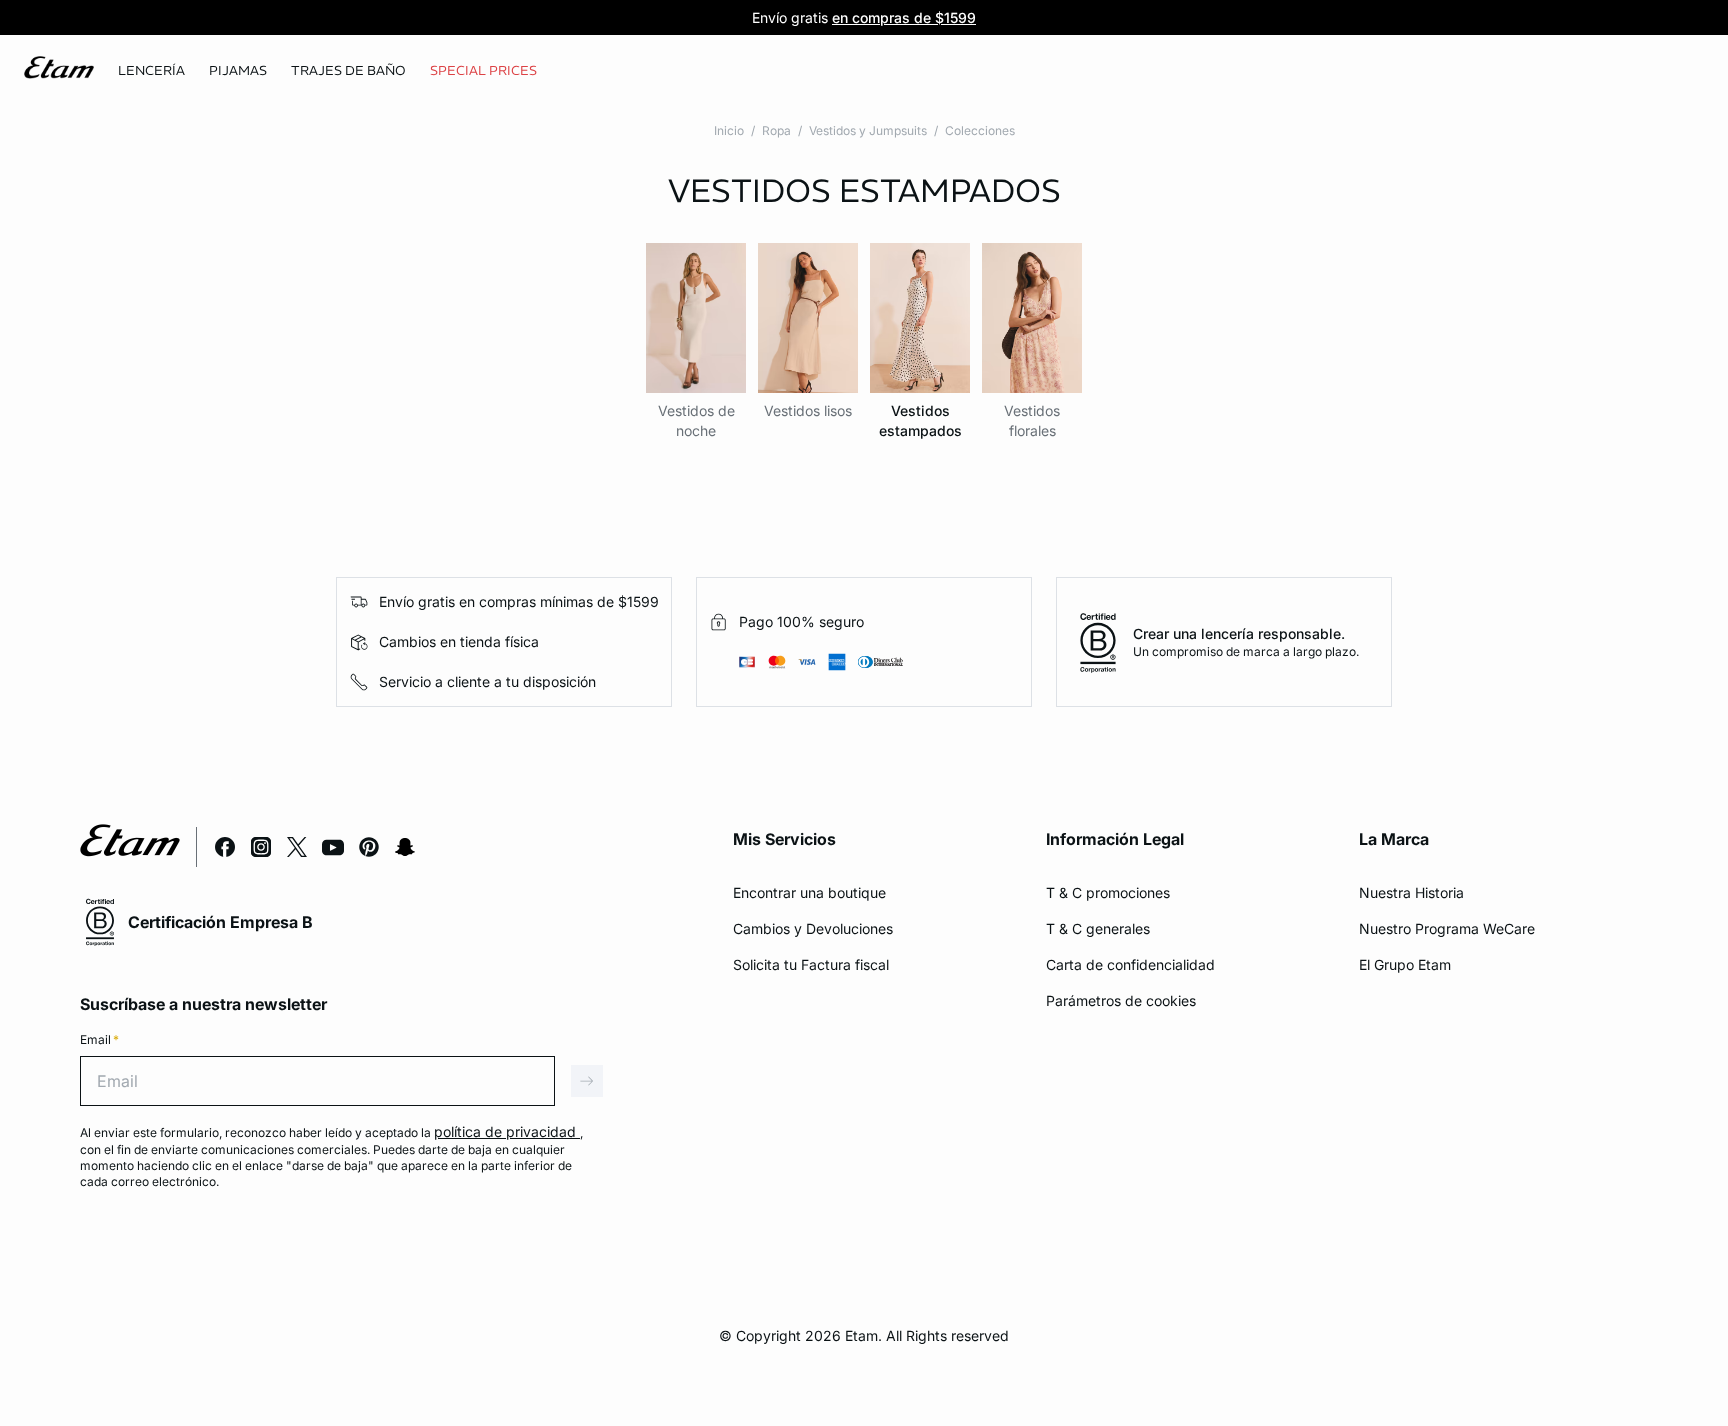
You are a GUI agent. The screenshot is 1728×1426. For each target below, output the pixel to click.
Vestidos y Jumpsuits (868, 130)
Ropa (776, 130)
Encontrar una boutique (809, 892)
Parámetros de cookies (1121, 1000)
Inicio (729, 130)
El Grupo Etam (1405, 964)
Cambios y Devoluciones (813, 928)
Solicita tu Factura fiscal (811, 964)
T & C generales (1098, 928)
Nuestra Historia (1411, 892)
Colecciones (980, 130)
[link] (483, 71)
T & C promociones (1108, 892)
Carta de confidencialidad (1130, 964)
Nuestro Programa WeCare (1447, 928)
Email (99, 1039)
